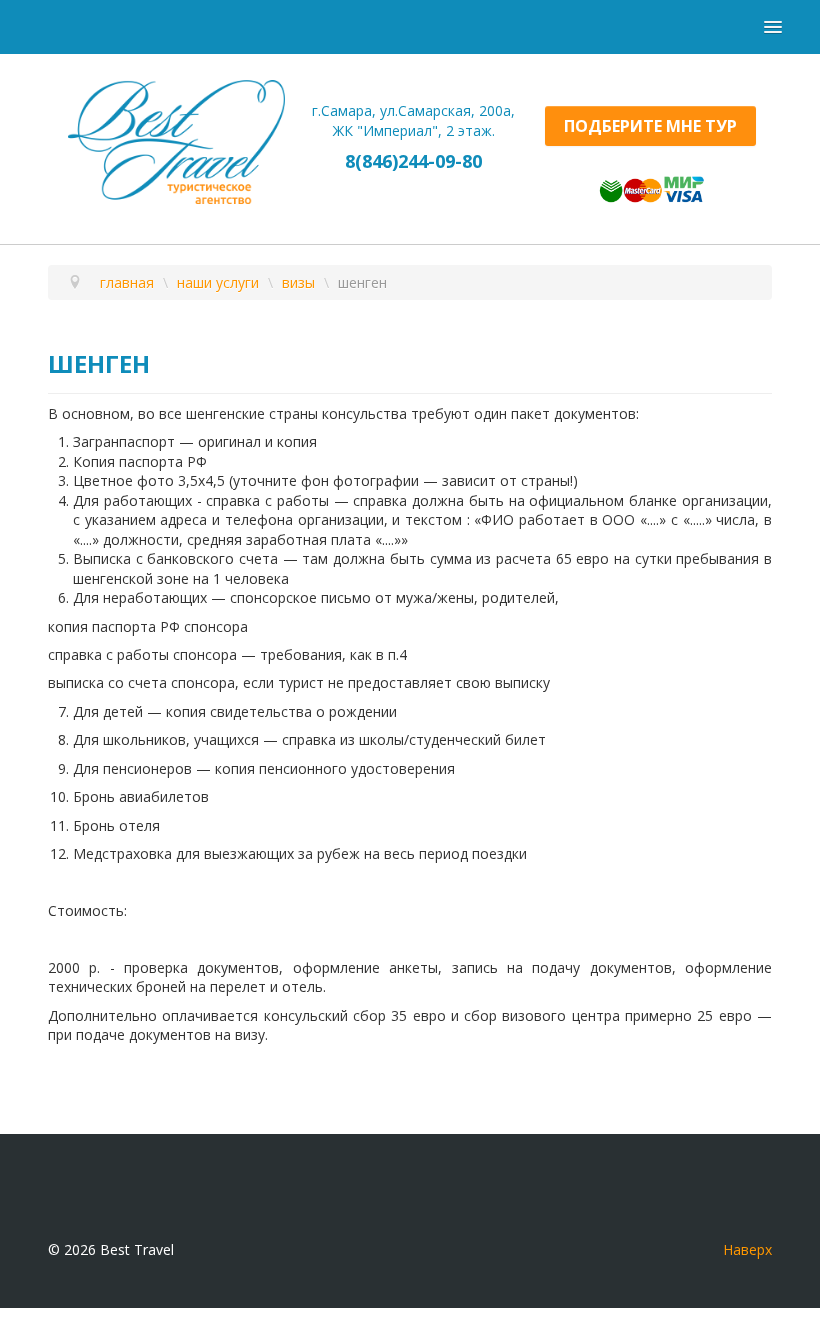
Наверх (747, 1249)
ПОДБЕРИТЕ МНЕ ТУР (650, 126)
